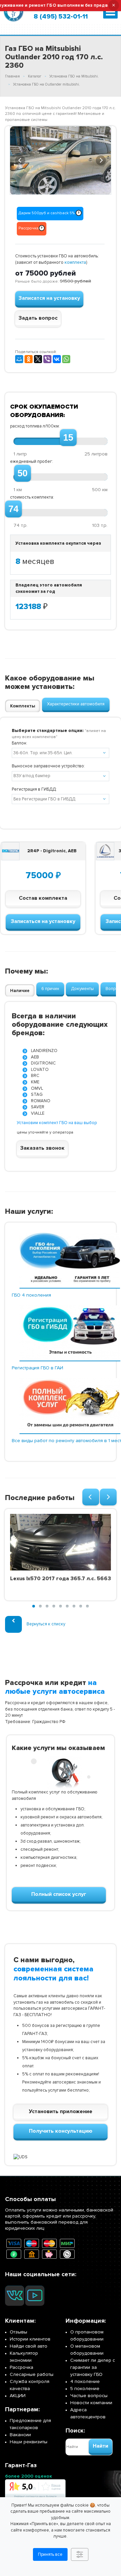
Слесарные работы (32, 2374)
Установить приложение (61, 2111)
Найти (100, 2446)
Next (101, 159)
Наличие (20, 991)
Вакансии (20, 2435)
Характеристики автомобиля (76, 704)
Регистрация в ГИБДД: (34, 789)
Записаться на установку (43, 921)
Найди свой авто (29, 2346)
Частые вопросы (89, 2396)
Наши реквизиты (29, 2442)
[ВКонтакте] (57, 359)
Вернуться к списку (46, 1624)
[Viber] (47, 359)
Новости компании (91, 2403)
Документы (82, 989)
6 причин (50, 989)
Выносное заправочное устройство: (48, 766)
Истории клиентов (30, 2339)
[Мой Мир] (19, 359)
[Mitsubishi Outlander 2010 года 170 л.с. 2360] (61, 161)
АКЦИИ (18, 2396)
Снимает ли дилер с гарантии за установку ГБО (93, 2367)
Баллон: (19, 743)
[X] (38, 359)
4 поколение (85, 2381)
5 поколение (85, 2389)
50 (23, 473)
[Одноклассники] (29, 359)
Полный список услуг (59, 1894)
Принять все (50, 2554)
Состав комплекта (43, 898)
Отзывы (18, 2332)
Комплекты (23, 706)
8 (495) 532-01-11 (61, 17)
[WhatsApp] (66, 359)
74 (13, 509)
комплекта (75, 262)
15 (68, 438)
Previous (20, 159)
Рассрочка (22, 2367)
